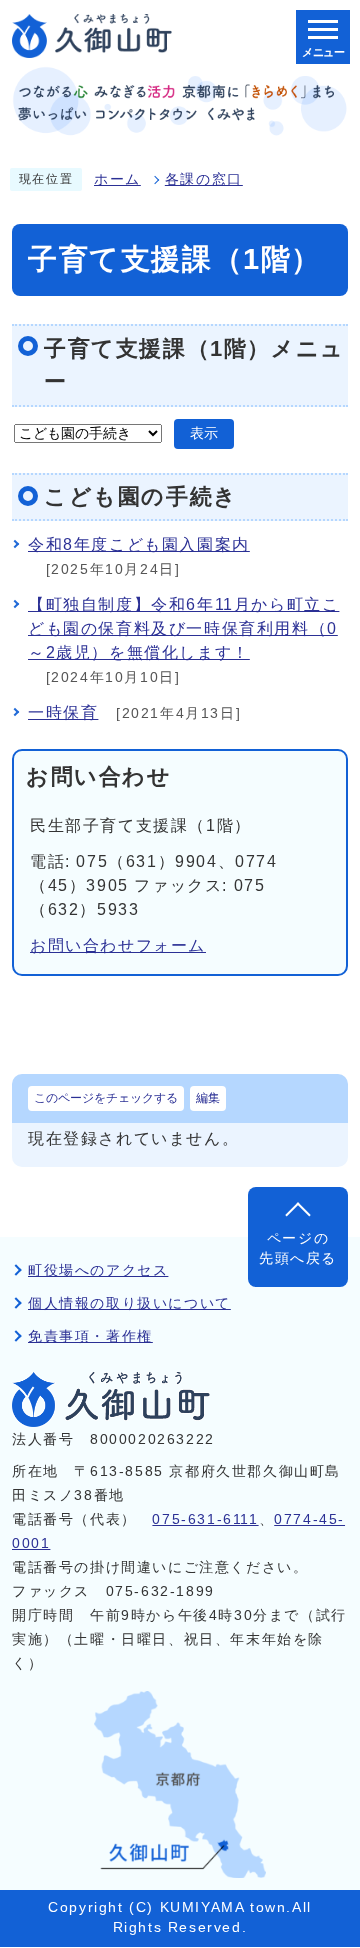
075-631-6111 (205, 1519)
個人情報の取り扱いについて (129, 1303)
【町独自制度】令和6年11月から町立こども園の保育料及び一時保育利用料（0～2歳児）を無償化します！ (183, 628)
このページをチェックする (106, 1098)
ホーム (117, 179)
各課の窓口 (204, 179)
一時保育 (63, 712)
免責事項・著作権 (90, 1336)
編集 (208, 1098)
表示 (204, 433)
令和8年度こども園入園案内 (139, 544)
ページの (298, 1248)
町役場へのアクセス (98, 1270)
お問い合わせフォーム (118, 945)
